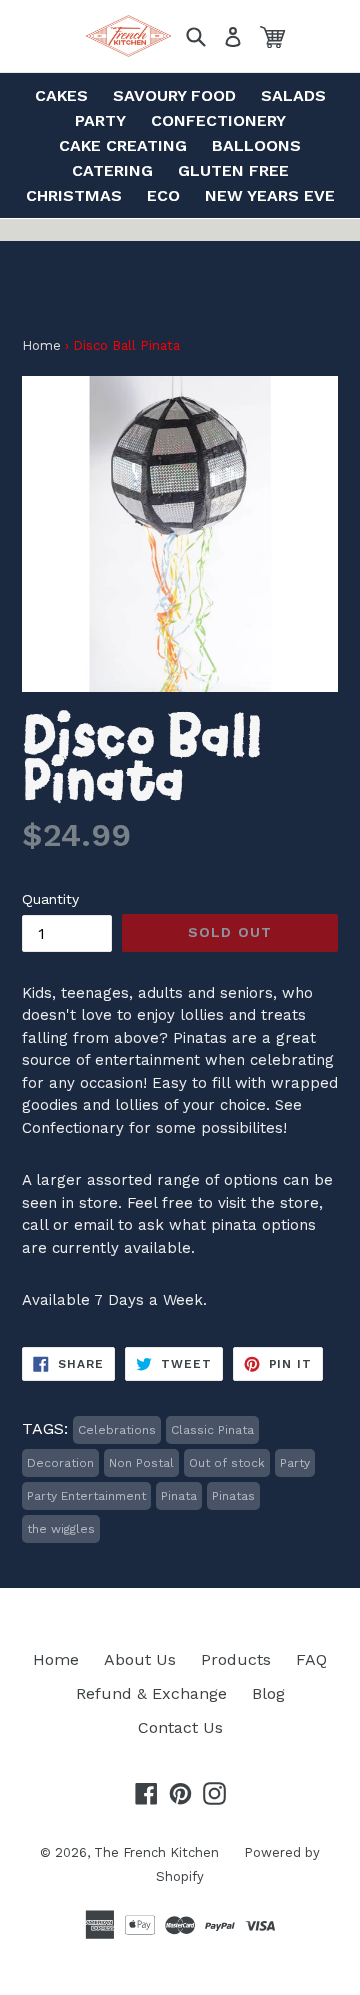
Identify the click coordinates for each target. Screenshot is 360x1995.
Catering (112, 170)
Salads (293, 95)
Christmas (74, 195)
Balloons (256, 145)
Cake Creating (123, 145)
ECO (163, 195)
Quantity (50, 899)
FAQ (311, 1659)
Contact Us (180, 1727)
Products (236, 1659)
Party (100, 120)
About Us (140, 1659)
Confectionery (218, 120)
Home (41, 345)
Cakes (61, 95)
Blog (268, 1693)
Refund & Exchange (151, 1693)
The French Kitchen (156, 1852)
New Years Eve (270, 195)
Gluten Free (233, 170)
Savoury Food (174, 95)
